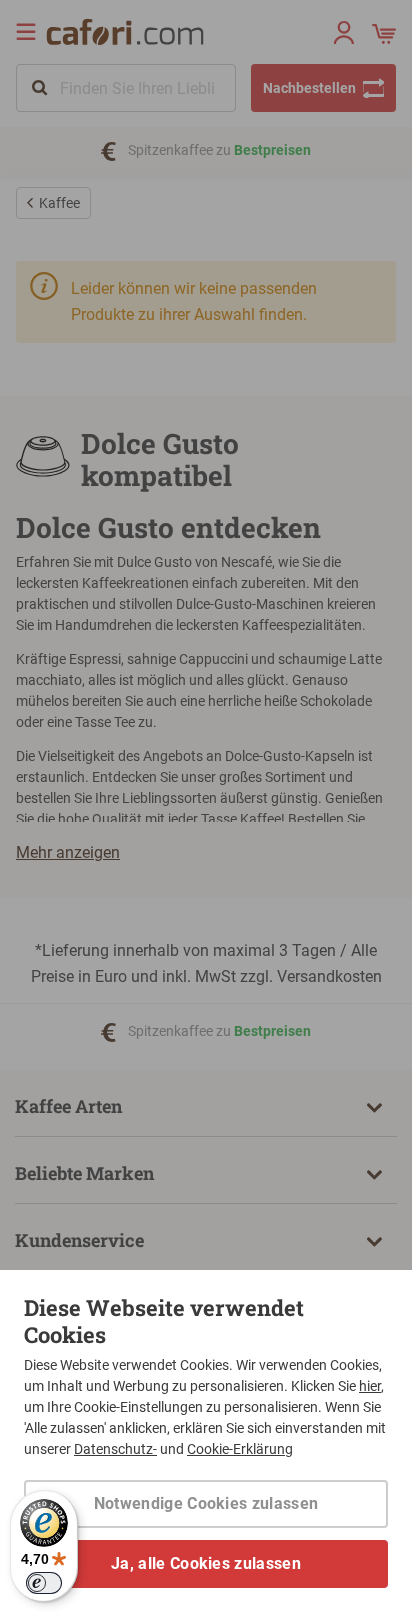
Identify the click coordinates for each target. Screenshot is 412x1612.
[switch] (44, 1583)
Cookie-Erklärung (240, 1449)
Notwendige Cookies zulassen (206, 1503)
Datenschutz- (115, 1449)
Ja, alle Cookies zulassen (206, 1563)
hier (370, 1386)
